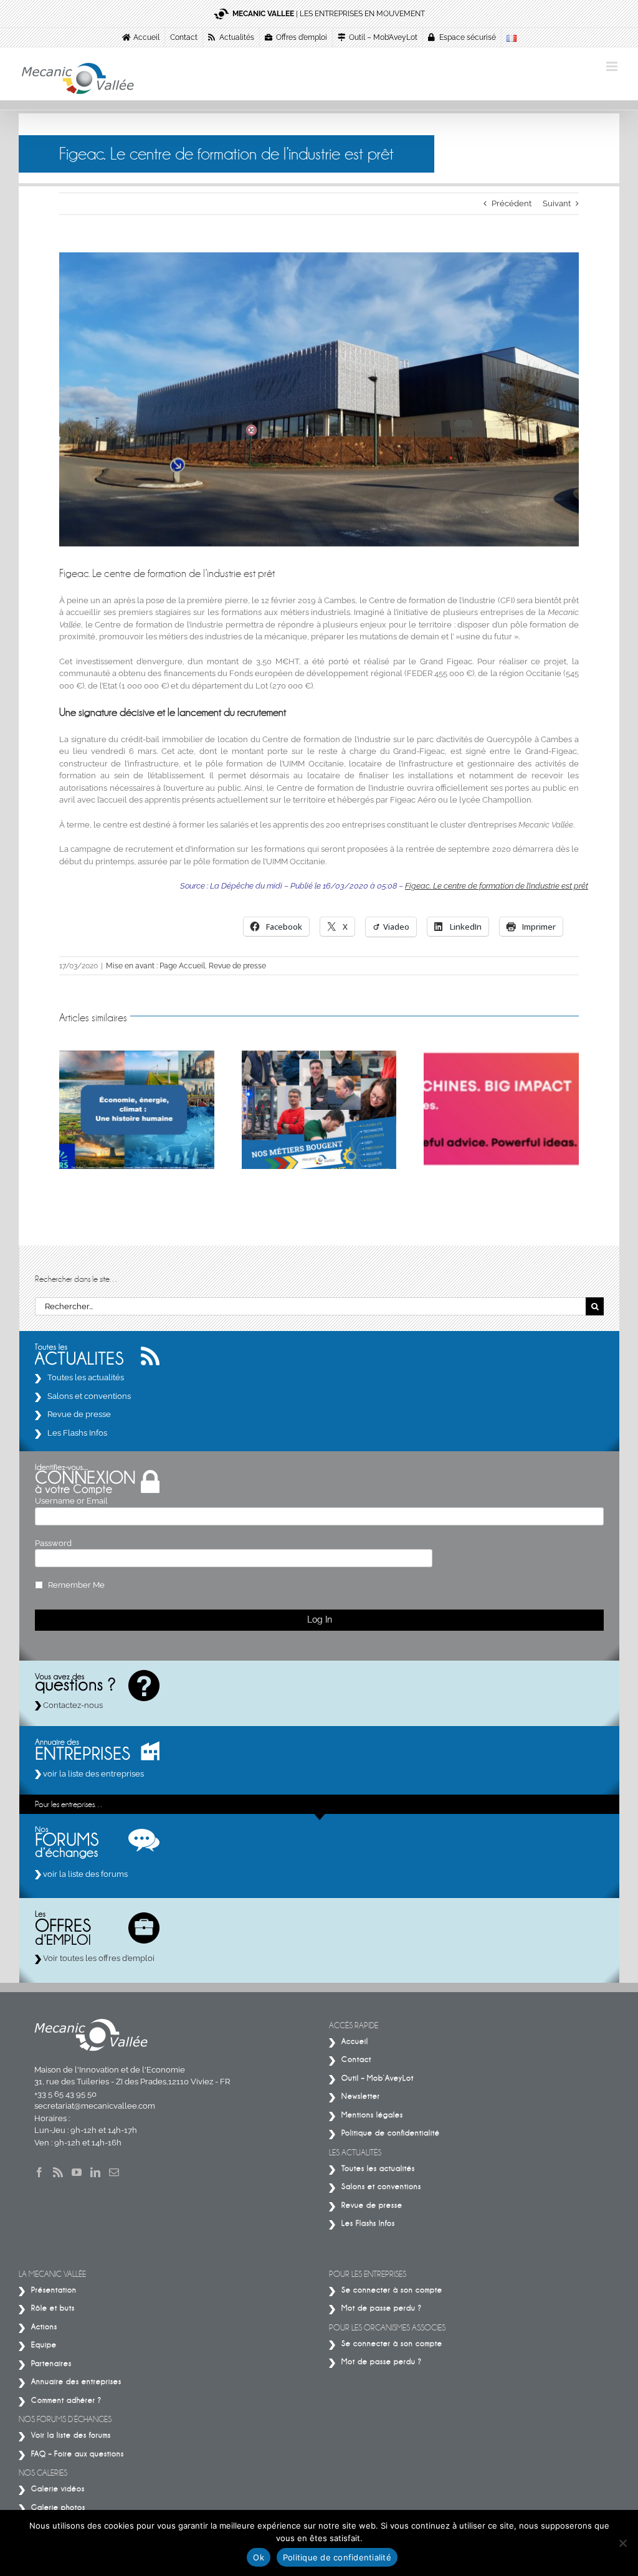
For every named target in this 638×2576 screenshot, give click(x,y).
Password (53, 1543)
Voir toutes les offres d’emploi (98, 1958)
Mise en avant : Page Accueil (155, 966)
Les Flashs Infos (77, 1433)
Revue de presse (237, 966)
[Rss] (58, 2172)
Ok (259, 2557)
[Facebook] (39, 2172)
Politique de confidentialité (337, 2557)
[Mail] (114, 2172)
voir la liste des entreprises (93, 1774)
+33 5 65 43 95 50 (65, 2094)
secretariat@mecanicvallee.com (95, 2106)
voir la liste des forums (84, 1874)
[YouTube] (77, 2172)
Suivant (557, 203)
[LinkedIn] (95, 2172)
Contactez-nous (72, 1705)
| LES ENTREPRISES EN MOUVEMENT (329, 14)
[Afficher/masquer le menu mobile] (613, 66)
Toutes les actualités (86, 1377)
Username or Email (71, 1501)
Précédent (512, 203)
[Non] (622, 2543)
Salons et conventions (89, 1396)
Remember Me (76, 1585)
